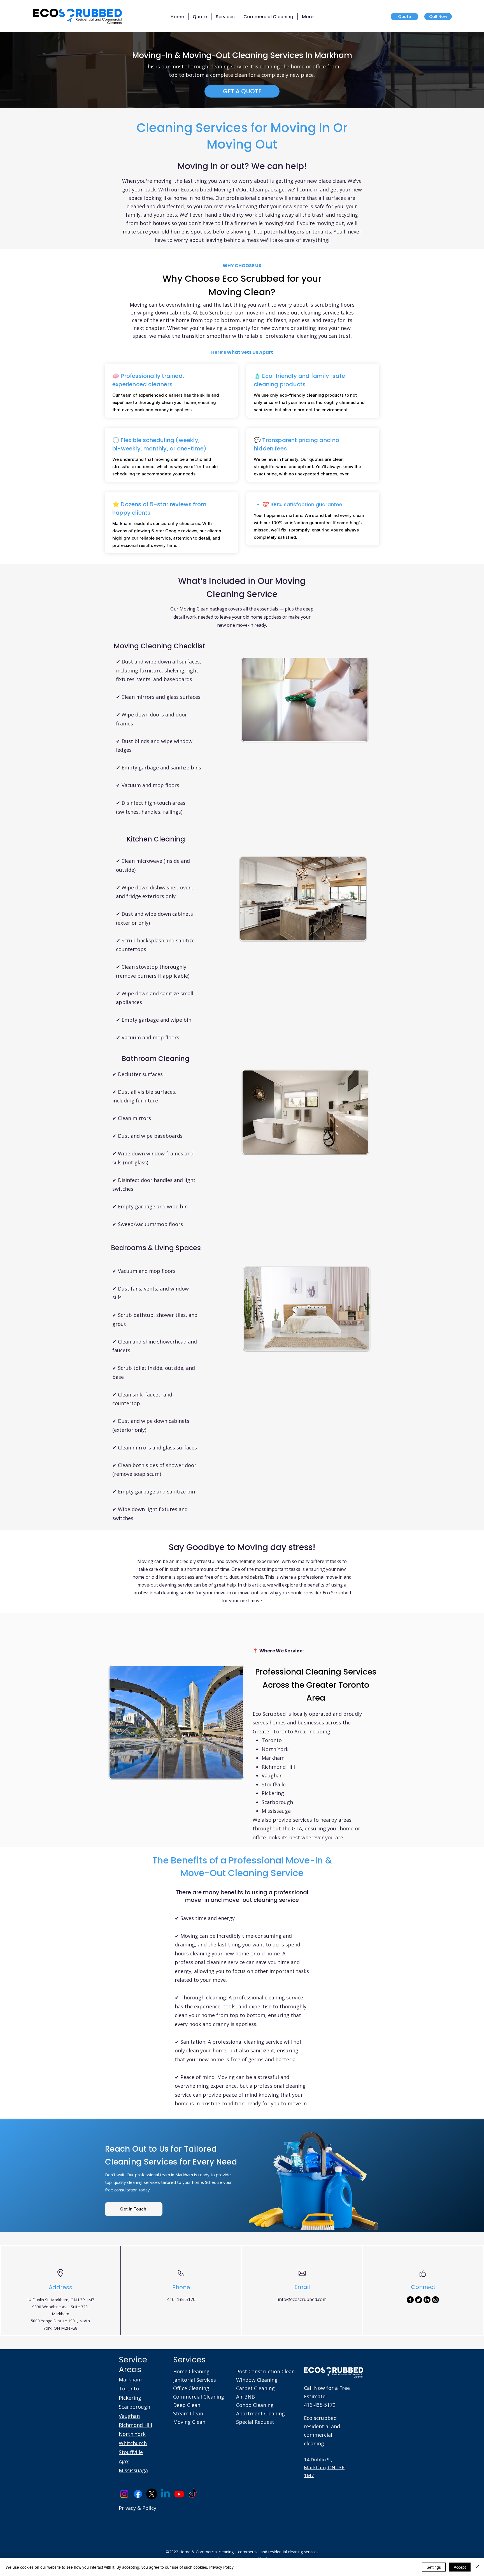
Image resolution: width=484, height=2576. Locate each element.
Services (189, 2360)
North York (132, 2434)
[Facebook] (410, 2300)
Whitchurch (133, 2443)
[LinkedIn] (427, 2300)
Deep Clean (187, 2405)
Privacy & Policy (138, 2508)
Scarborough (134, 2407)
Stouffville (131, 2452)
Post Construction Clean (265, 2371)
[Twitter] (419, 2300)
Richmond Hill (135, 2425)
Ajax (124, 2461)
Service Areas (133, 2365)
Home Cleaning (191, 2371)
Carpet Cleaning (255, 2388)
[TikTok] (193, 2494)
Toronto (129, 2388)
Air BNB (246, 2397)
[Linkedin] (165, 2494)
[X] (152, 2494)
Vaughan (129, 2416)
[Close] (477, 2567)
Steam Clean (188, 2413)
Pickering (130, 2398)
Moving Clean (189, 2422)
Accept (460, 2567)
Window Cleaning (257, 2380)
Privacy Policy (221, 2567)
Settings (434, 2567)
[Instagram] (435, 2300)
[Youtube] (179, 2494)
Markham (130, 2380)
